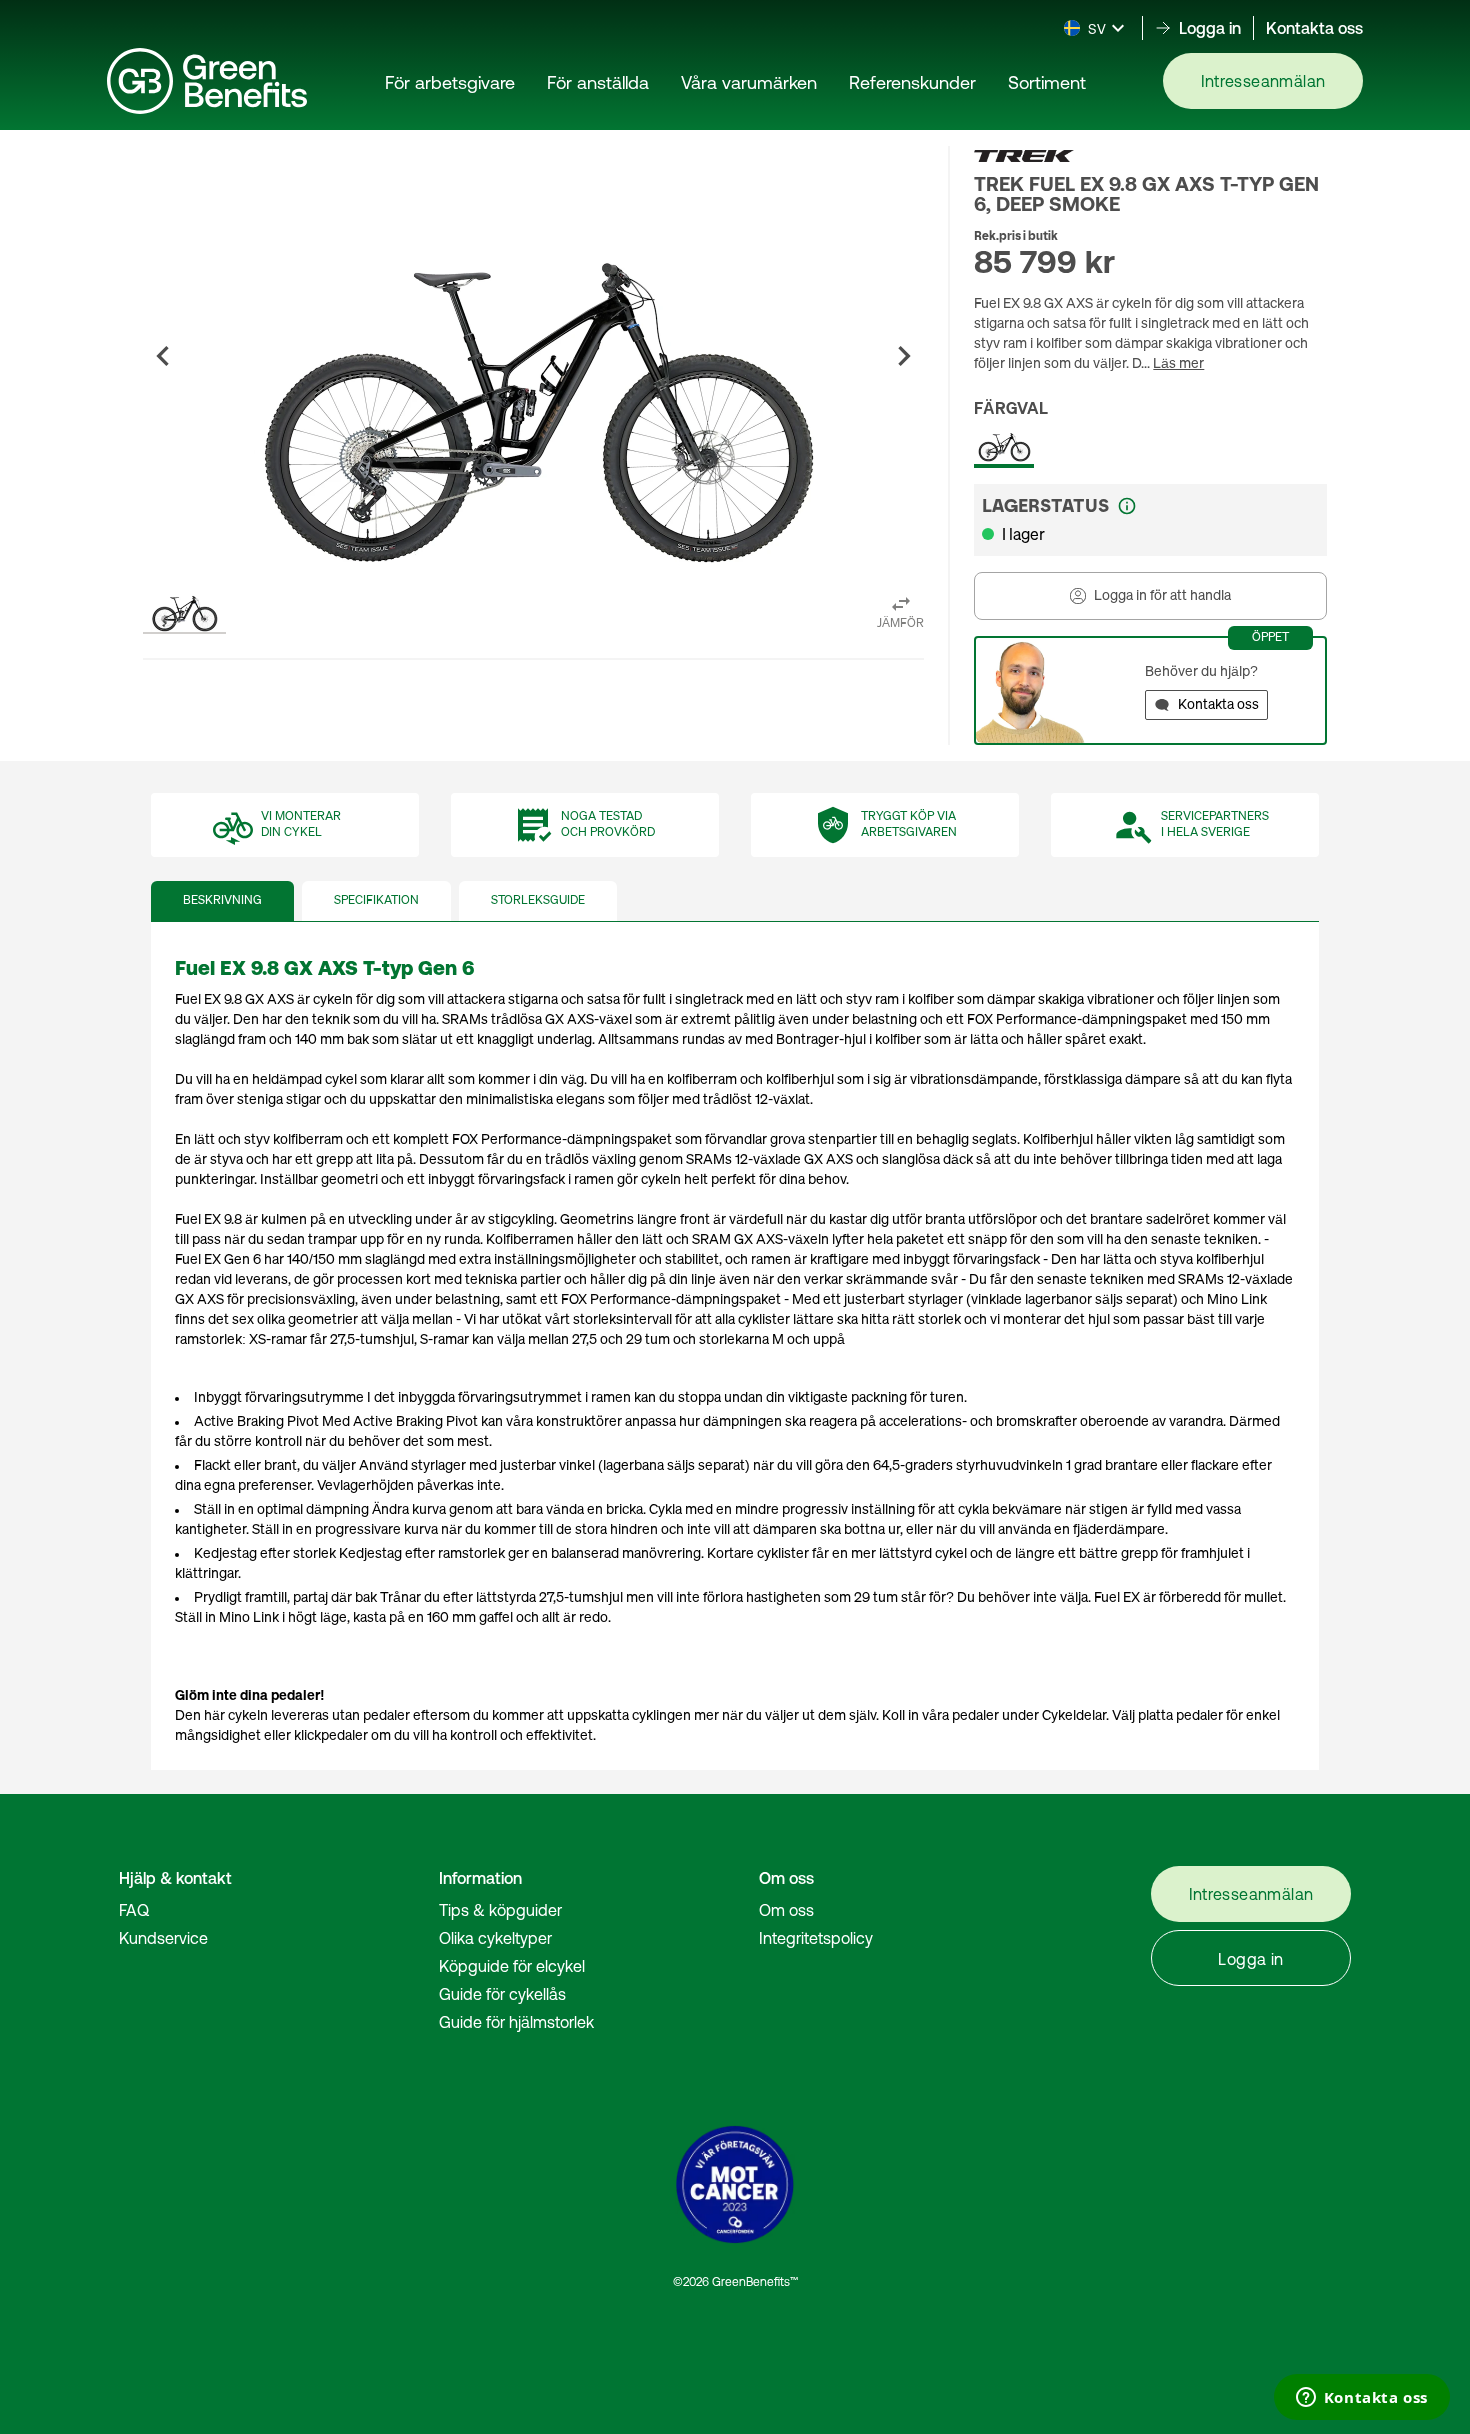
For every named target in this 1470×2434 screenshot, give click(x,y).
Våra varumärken (749, 82)
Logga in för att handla (1162, 596)
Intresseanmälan (1263, 81)
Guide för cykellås (502, 1994)
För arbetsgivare (450, 82)
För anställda (598, 82)
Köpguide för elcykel (512, 1966)
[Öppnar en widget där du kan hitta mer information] (1361, 2399)
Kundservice (163, 1938)
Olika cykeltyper (495, 1938)
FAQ (134, 1910)
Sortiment (1047, 82)
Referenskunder (912, 82)
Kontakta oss (1314, 28)
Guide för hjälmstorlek (516, 2022)
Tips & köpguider (500, 1910)
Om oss (786, 1910)
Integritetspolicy (816, 1938)
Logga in (1250, 1959)
